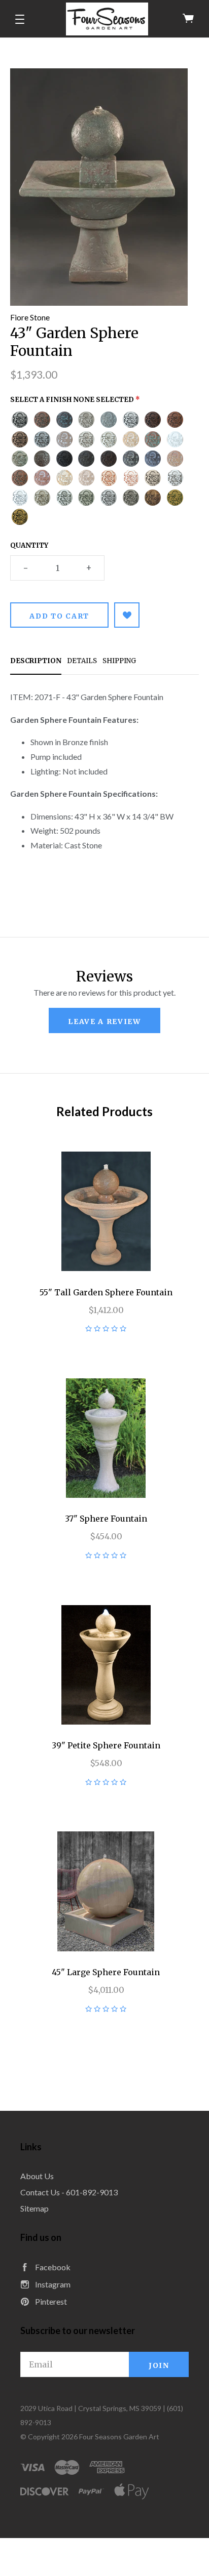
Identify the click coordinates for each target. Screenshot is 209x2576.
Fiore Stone (30, 317)
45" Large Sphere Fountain (106, 1972)
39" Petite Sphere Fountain (106, 1745)
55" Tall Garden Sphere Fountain (106, 1292)
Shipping (119, 661)
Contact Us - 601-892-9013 (69, 2192)
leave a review (104, 1021)
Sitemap (34, 2208)
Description (36, 661)
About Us (37, 2176)
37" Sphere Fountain (106, 1519)
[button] (20, 19)
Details (82, 661)
